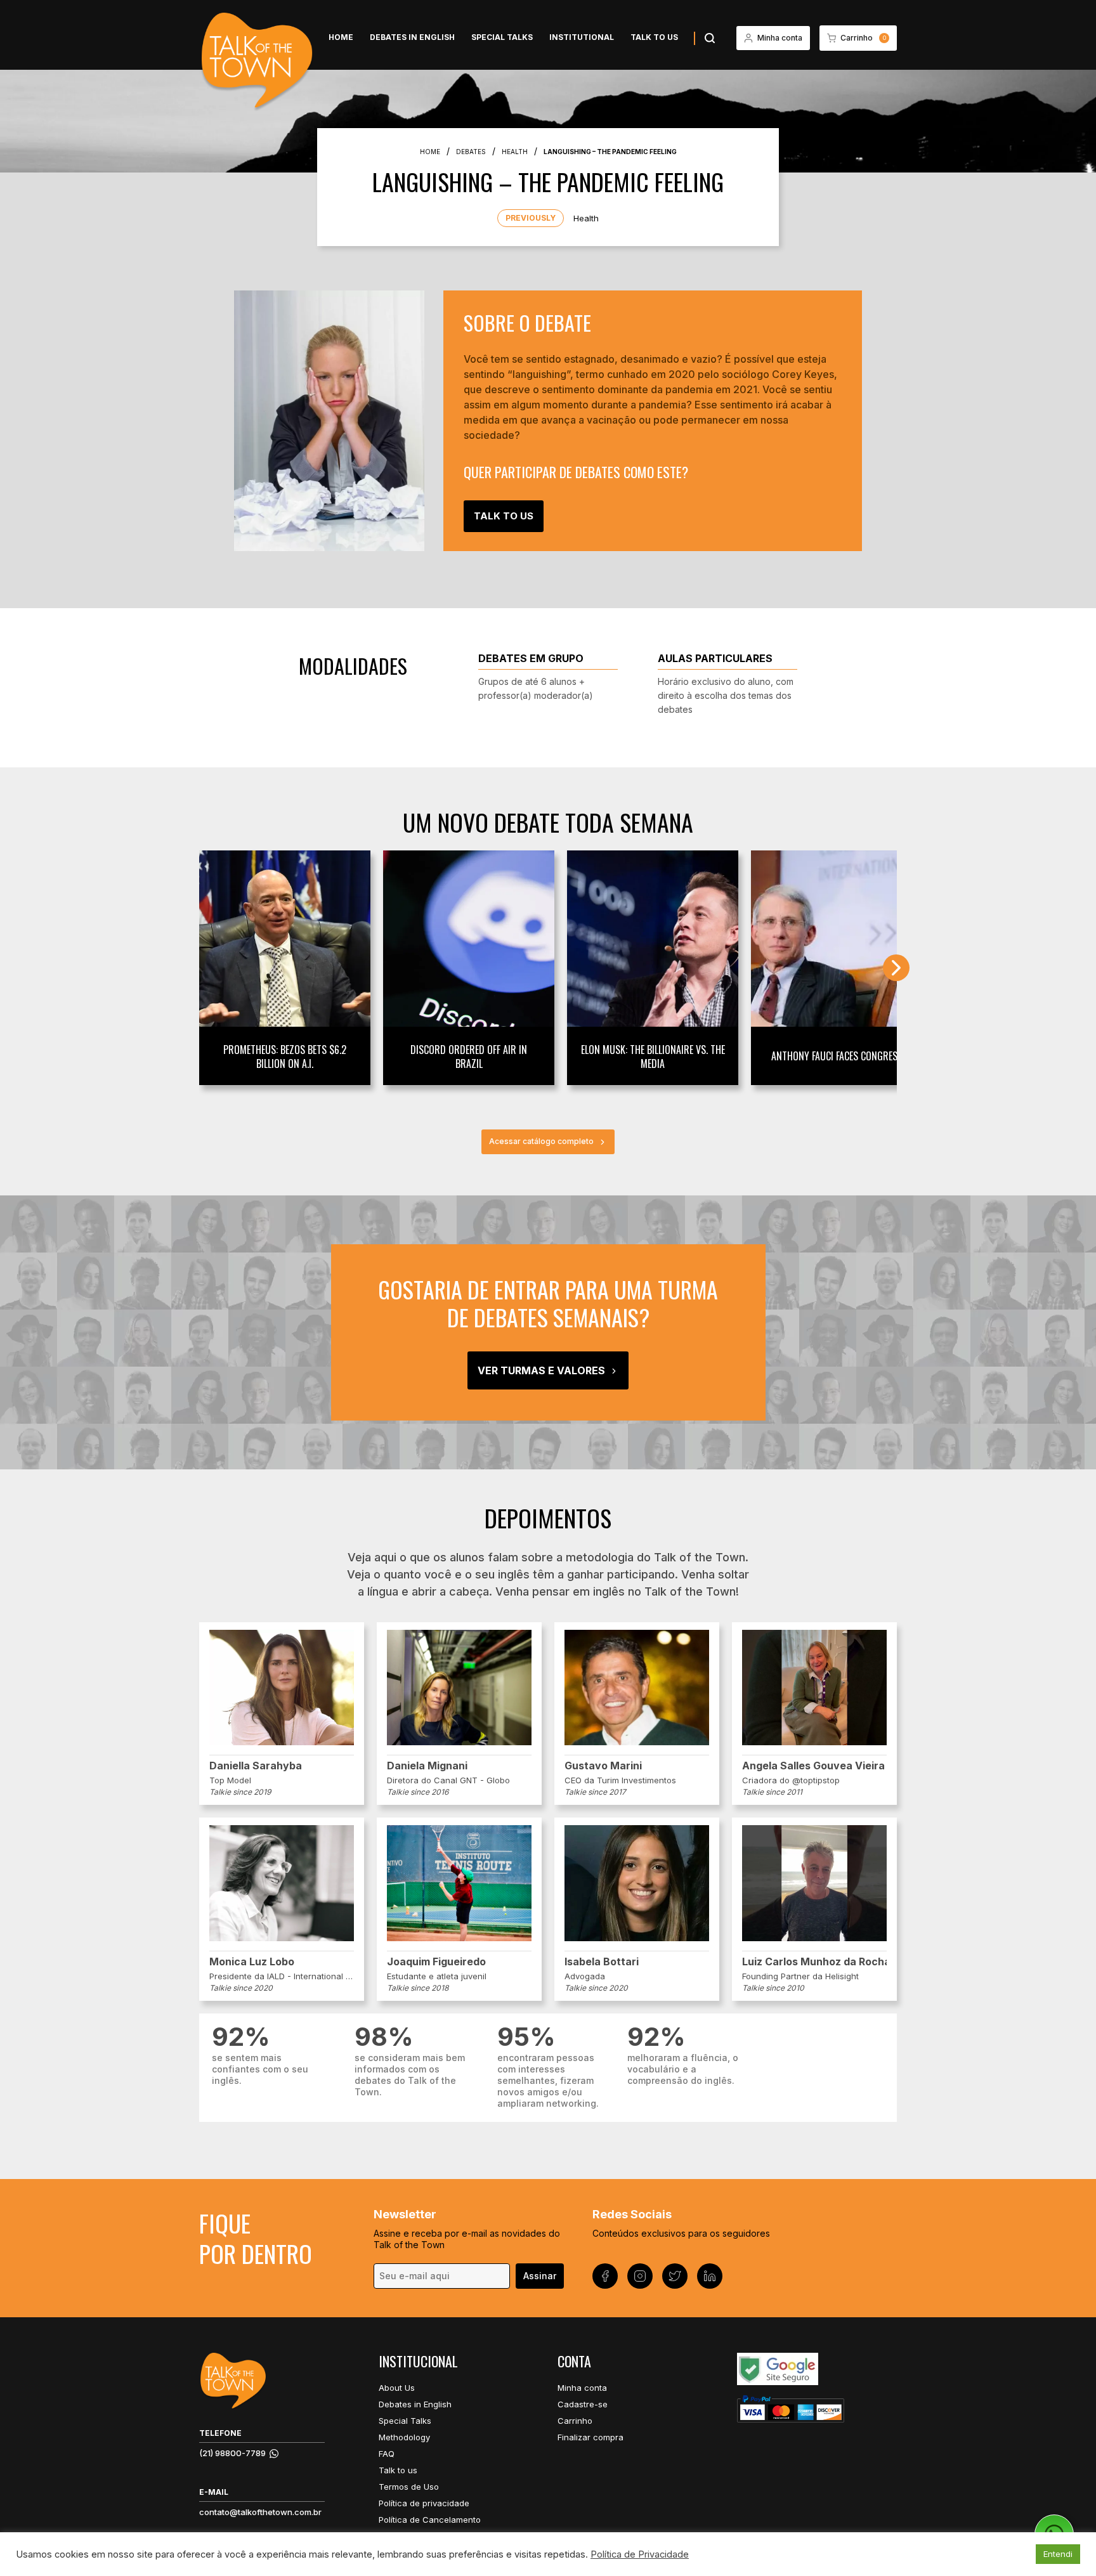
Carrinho (575, 2421)
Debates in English (412, 37)
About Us (397, 2388)
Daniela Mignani (427, 1766)
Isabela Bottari (602, 1961)
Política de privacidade (424, 2503)
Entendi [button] (1058, 2554)
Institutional (582, 37)
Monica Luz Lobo (252, 1961)
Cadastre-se (583, 2404)
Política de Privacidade (640, 2554)
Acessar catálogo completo (541, 1141)
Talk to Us (504, 516)
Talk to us (654, 37)
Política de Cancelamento (430, 2520)
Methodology (404, 2437)
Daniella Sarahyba (256, 1766)
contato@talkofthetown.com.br (260, 2512)
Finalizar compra (590, 2437)
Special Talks (502, 37)
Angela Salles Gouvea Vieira (813, 1766)
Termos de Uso (409, 2487)
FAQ (387, 2454)
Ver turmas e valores (541, 1370)
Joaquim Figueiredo (436, 1961)
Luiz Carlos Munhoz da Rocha (814, 1961)
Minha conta (582, 2388)
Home (341, 37)
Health (586, 218)
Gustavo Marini (603, 1766)
